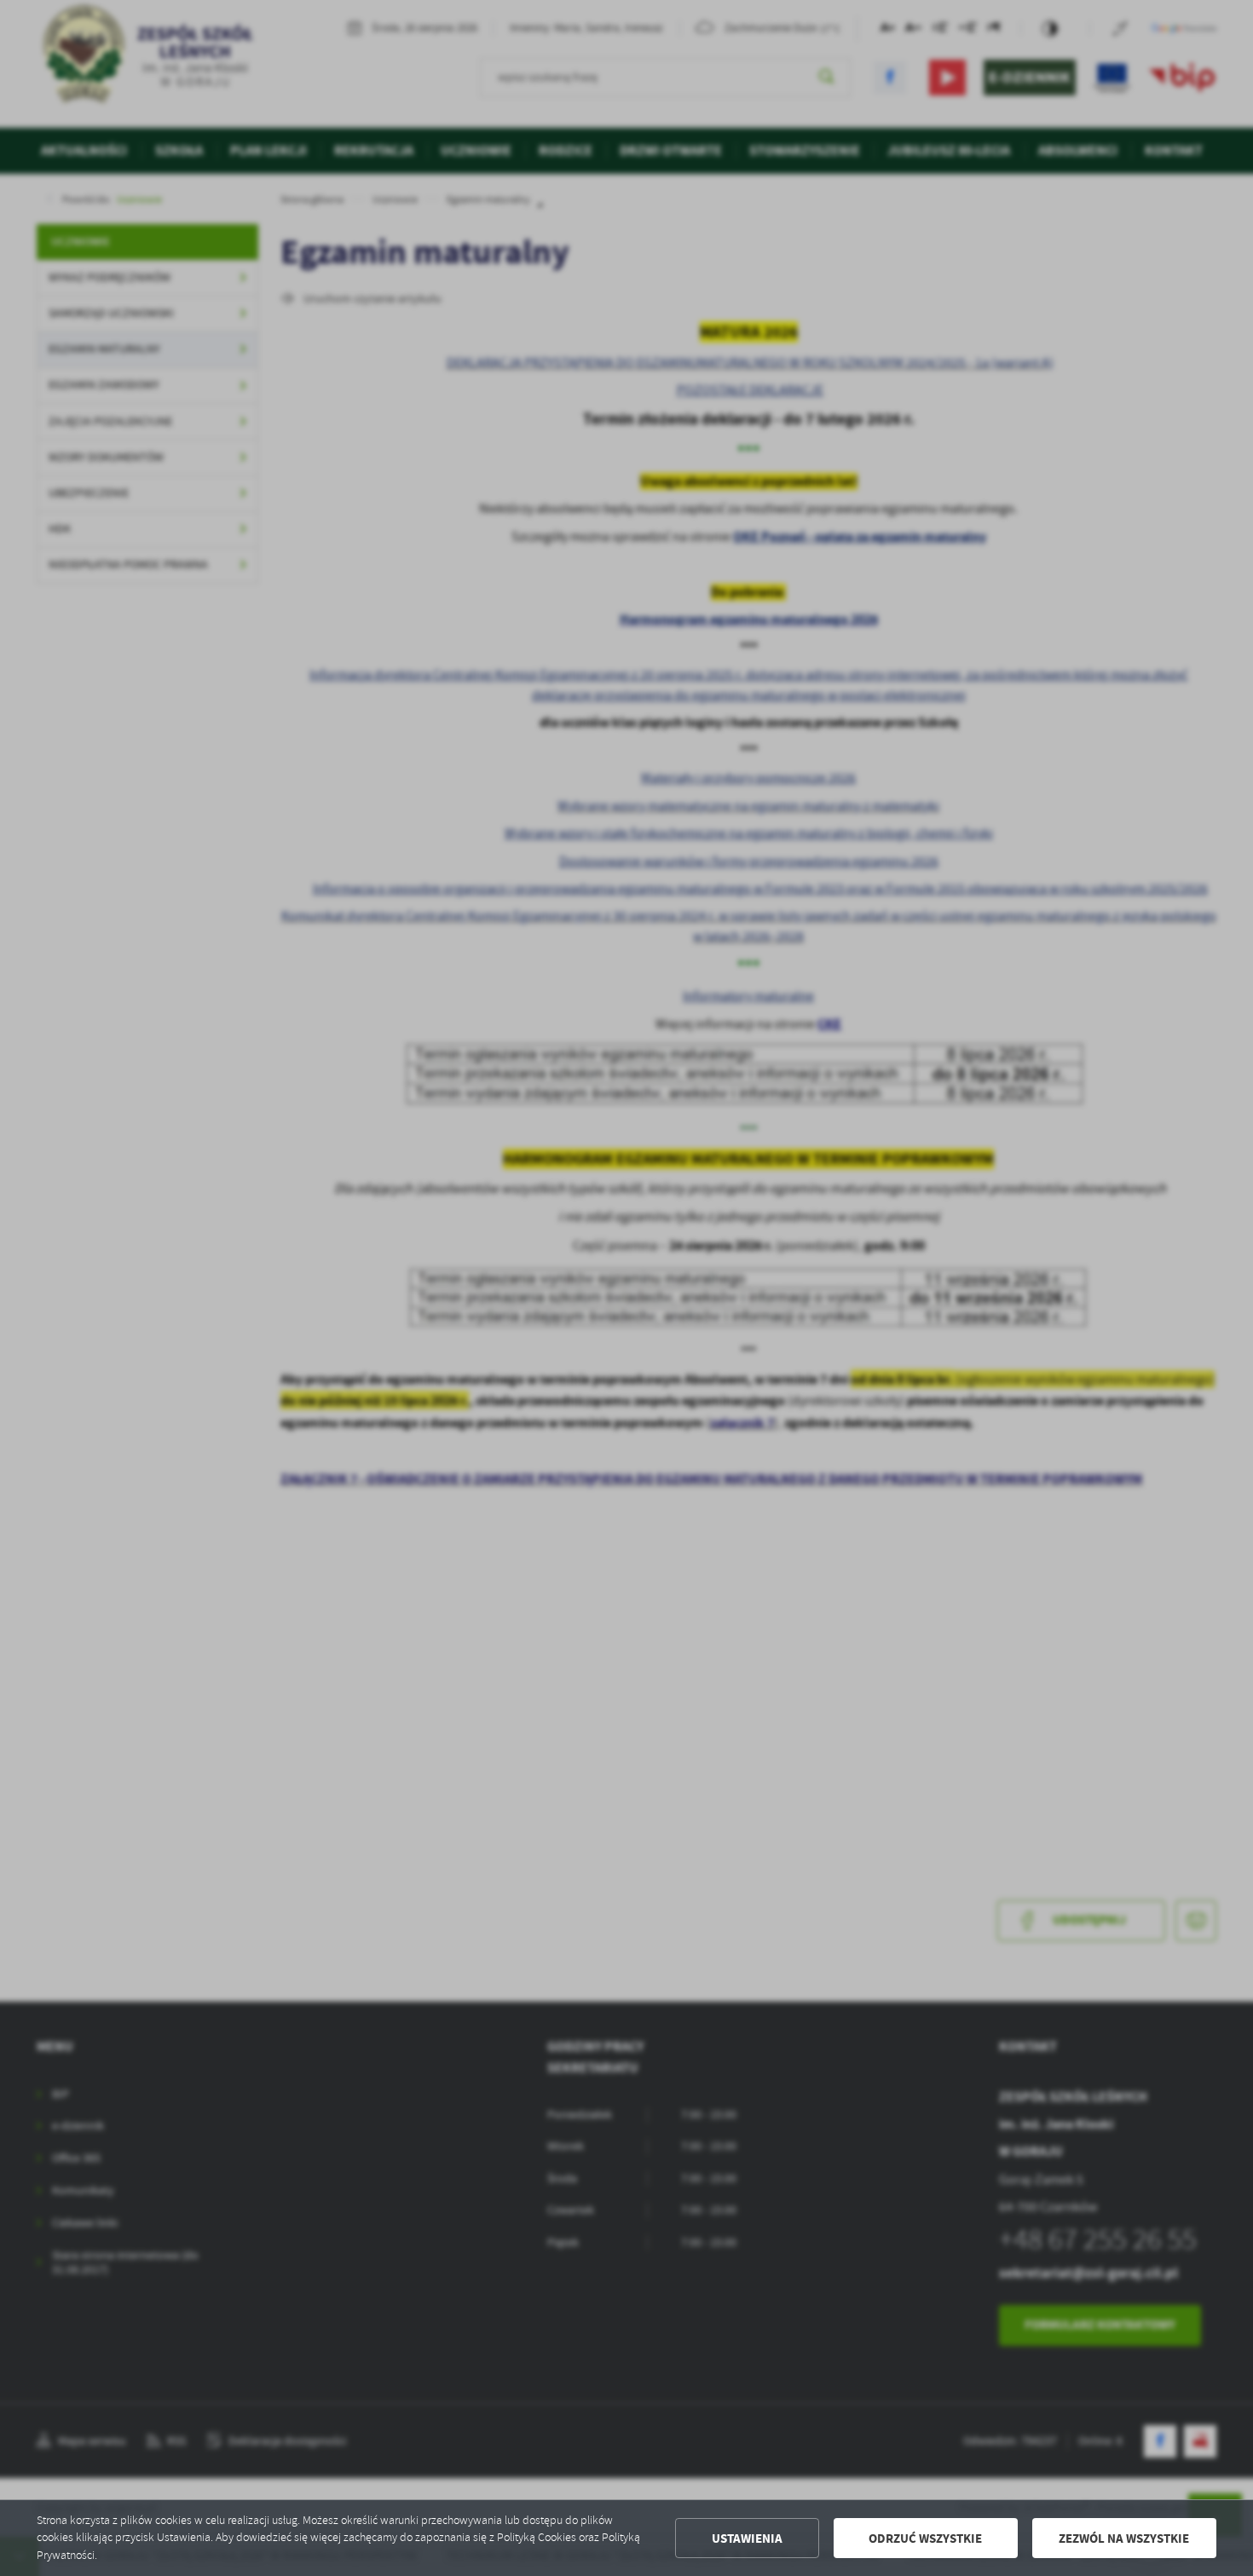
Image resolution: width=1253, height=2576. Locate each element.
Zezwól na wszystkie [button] (1124, 2539)
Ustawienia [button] (747, 2539)
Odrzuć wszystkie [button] (925, 2539)
